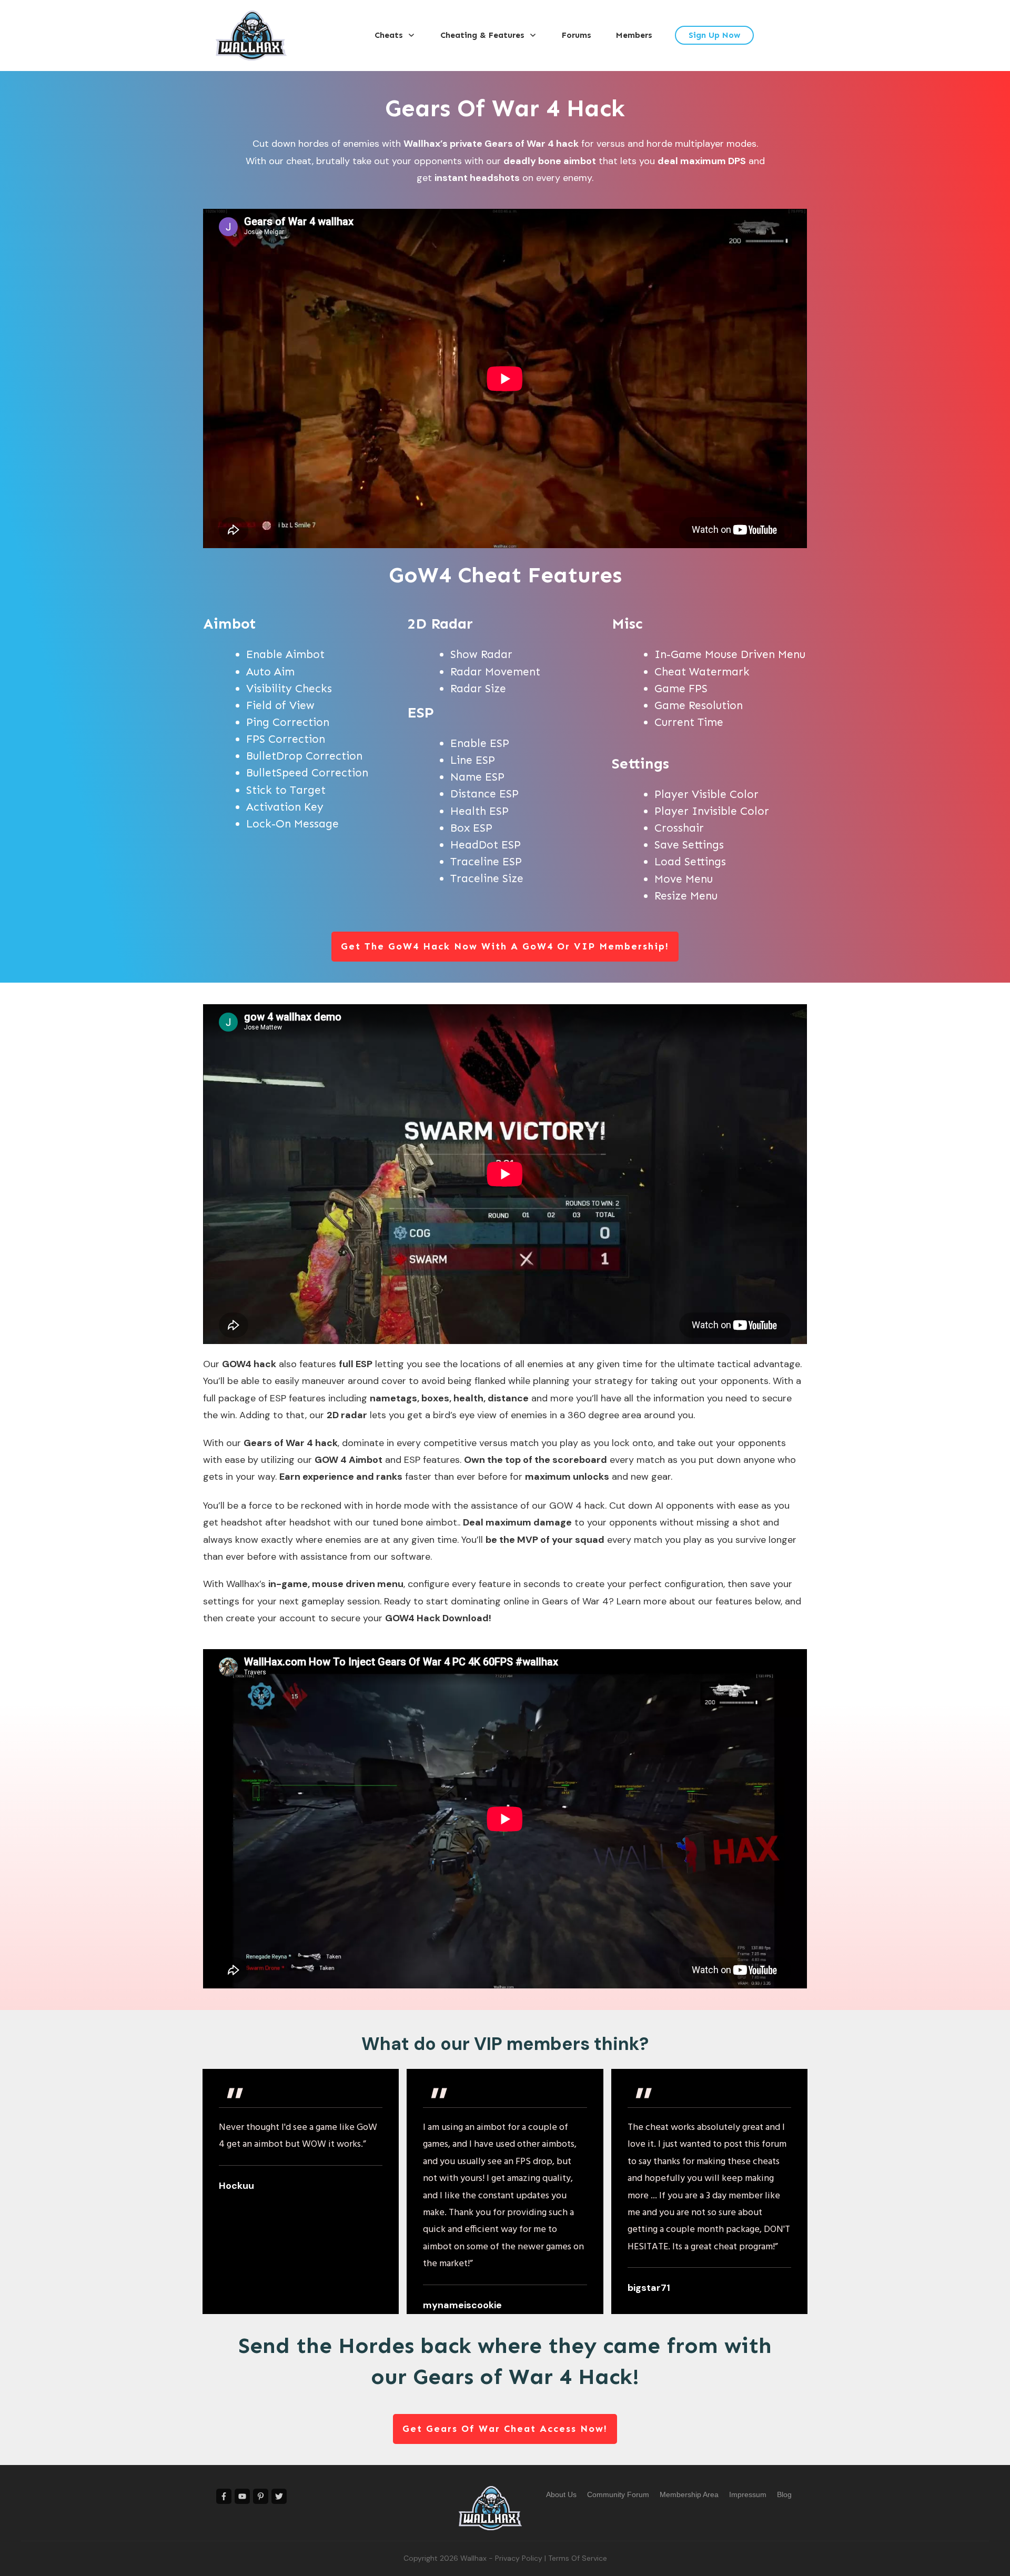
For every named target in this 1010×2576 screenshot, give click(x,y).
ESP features (432, 1460)
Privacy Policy (519, 2558)
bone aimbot (429, 1522)
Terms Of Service (578, 2558)
